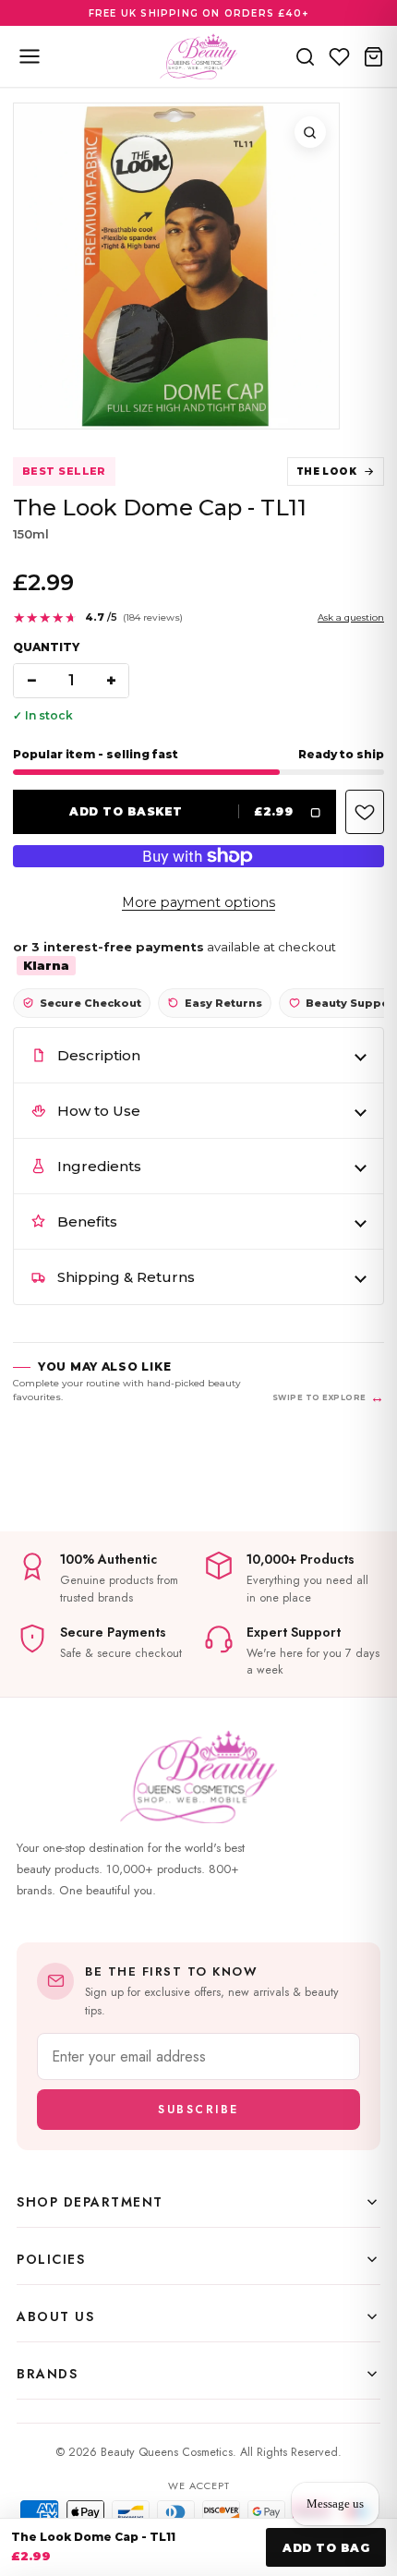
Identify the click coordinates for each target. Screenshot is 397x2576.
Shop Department (90, 2202)
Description (99, 1055)
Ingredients (99, 1166)
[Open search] (305, 56)
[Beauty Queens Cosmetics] (198, 56)
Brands (47, 2374)
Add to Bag (326, 2548)
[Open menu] (30, 56)
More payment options (198, 902)
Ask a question (351, 617)
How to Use (99, 1111)
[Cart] (373, 56)
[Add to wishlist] (365, 812)
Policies (51, 2259)
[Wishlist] (339, 56)
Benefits (87, 1221)
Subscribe (198, 2110)
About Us (55, 2316)
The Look (326, 472)
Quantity (46, 647)
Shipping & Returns (126, 1277)
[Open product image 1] (176, 266)
